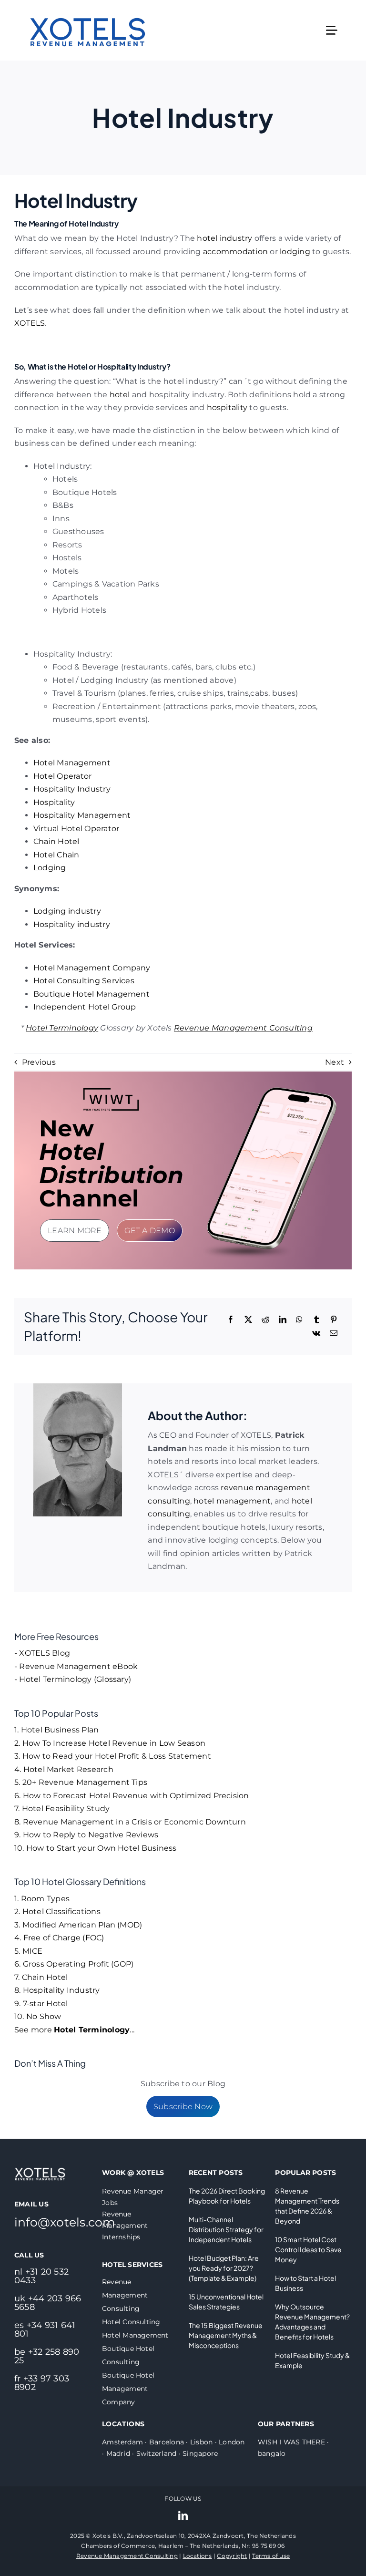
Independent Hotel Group (85, 1007)
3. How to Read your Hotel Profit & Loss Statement (113, 1756)
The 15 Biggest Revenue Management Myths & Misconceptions (226, 2335)
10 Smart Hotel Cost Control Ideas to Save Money (308, 2249)
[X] (248, 1320)
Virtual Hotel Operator (76, 829)
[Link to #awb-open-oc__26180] (332, 31)
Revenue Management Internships (125, 2226)
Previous (39, 1062)
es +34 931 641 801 (45, 2329)
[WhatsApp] (299, 1320)
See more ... (74, 2030)
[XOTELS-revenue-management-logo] (88, 6)
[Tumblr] (316, 1320)
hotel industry (224, 238)
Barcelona (167, 2442)
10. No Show (38, 2016)
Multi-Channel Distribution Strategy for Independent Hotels (226, 2229)
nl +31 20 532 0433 (41, 2276)
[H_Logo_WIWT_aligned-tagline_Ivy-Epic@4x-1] (111, 1091)
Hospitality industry (72, 924)
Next (335, 1062)
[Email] (334, 1333)
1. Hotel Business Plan (56, 1730)
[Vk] (316, 1333)
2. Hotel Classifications (57, 1911)
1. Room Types (42, 1899)
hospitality (227, 407)
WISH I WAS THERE (291, 2442)
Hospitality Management (82, 815)
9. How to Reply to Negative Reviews (86, 1835)
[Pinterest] (334, 1320)
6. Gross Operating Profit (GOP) (74, 1964)
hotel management (232, 1501)
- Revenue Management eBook (76, 1666)
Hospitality (54, 802)
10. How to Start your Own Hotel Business (96, 1848)
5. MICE (29, 1951)
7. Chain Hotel (41, 1977)
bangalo (272, 2453)
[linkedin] (183, 2516)
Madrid (118, 2453)
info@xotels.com (65, 2222)
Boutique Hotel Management (91, 994)
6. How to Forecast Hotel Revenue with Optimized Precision (132, 1796)
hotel (120, 395)
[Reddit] (265, 1320)
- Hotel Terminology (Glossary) (73, 1679)
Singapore (200, 2453)
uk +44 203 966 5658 (48, 2303)
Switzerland (157, 2453)
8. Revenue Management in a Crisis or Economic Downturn (130, 1822)
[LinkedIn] (283, 1320)
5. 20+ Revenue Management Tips (81, 1782)
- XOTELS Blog (42, 1653)
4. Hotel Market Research (64, 1769)
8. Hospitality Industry (57, 1990)
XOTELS (30, 323)
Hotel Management (72, 763)
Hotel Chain (56, 855)
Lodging (50, 868)
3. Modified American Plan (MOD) (78, 1925)
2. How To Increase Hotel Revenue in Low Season (110, 1743)
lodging (295, 252)
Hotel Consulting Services (84, 981)
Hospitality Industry (72, 789)
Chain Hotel (56, 841)
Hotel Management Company (92, 968)
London (232, 2442)
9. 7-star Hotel (41, 2004)
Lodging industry (67, 911)
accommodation (235, 252)
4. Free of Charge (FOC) (59, 1938)
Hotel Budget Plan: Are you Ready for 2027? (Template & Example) (224, 2268)
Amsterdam (122, 2442)
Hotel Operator (62, 776)
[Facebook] (231, 1320)
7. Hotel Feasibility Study (62, 1808)
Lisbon (201, 2442)
